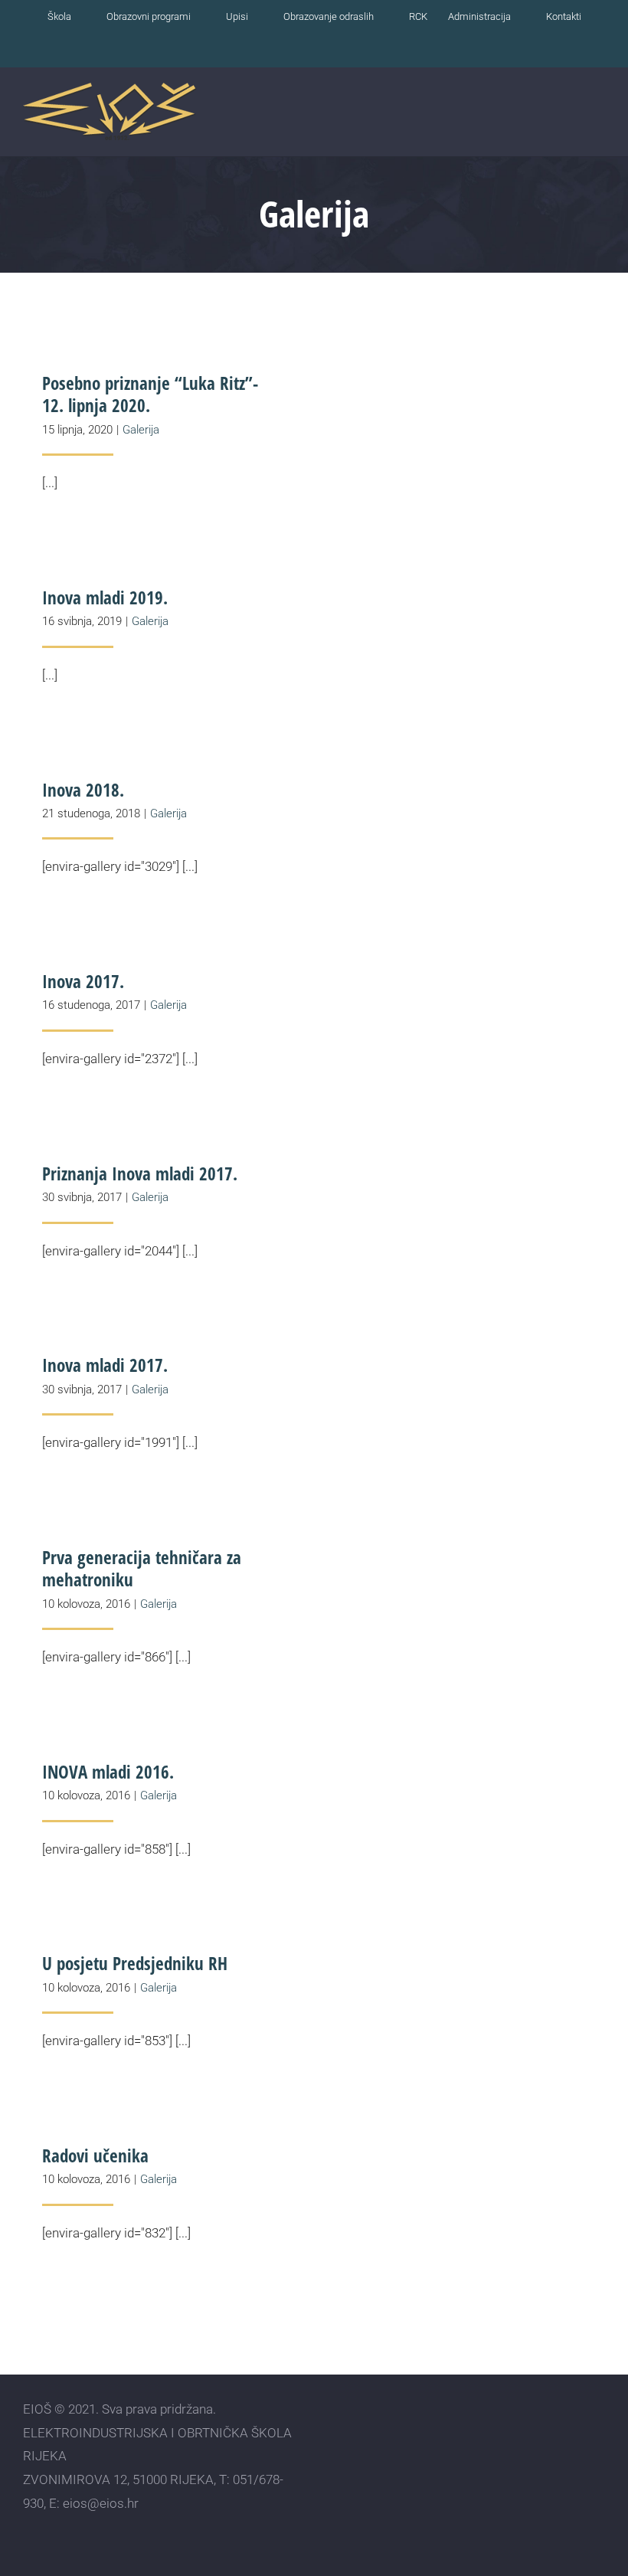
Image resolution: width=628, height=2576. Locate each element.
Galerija (141, 430)
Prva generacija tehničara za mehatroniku (142, 1568)
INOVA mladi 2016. (108, 1772)
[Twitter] (571, 2432)
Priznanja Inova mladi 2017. (140, 1173)
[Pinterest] (598, 2432)
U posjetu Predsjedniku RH (135, 1963)
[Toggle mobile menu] (599, 116)
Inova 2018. (83, 790)
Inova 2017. (83, 981)
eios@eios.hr (101, 2503)
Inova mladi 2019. (105, 597)
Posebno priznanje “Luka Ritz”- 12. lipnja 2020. (150, 394)
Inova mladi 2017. (105, 1365)
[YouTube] (544, 2432)
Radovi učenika (95, 2155)
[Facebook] (517, 2432)
